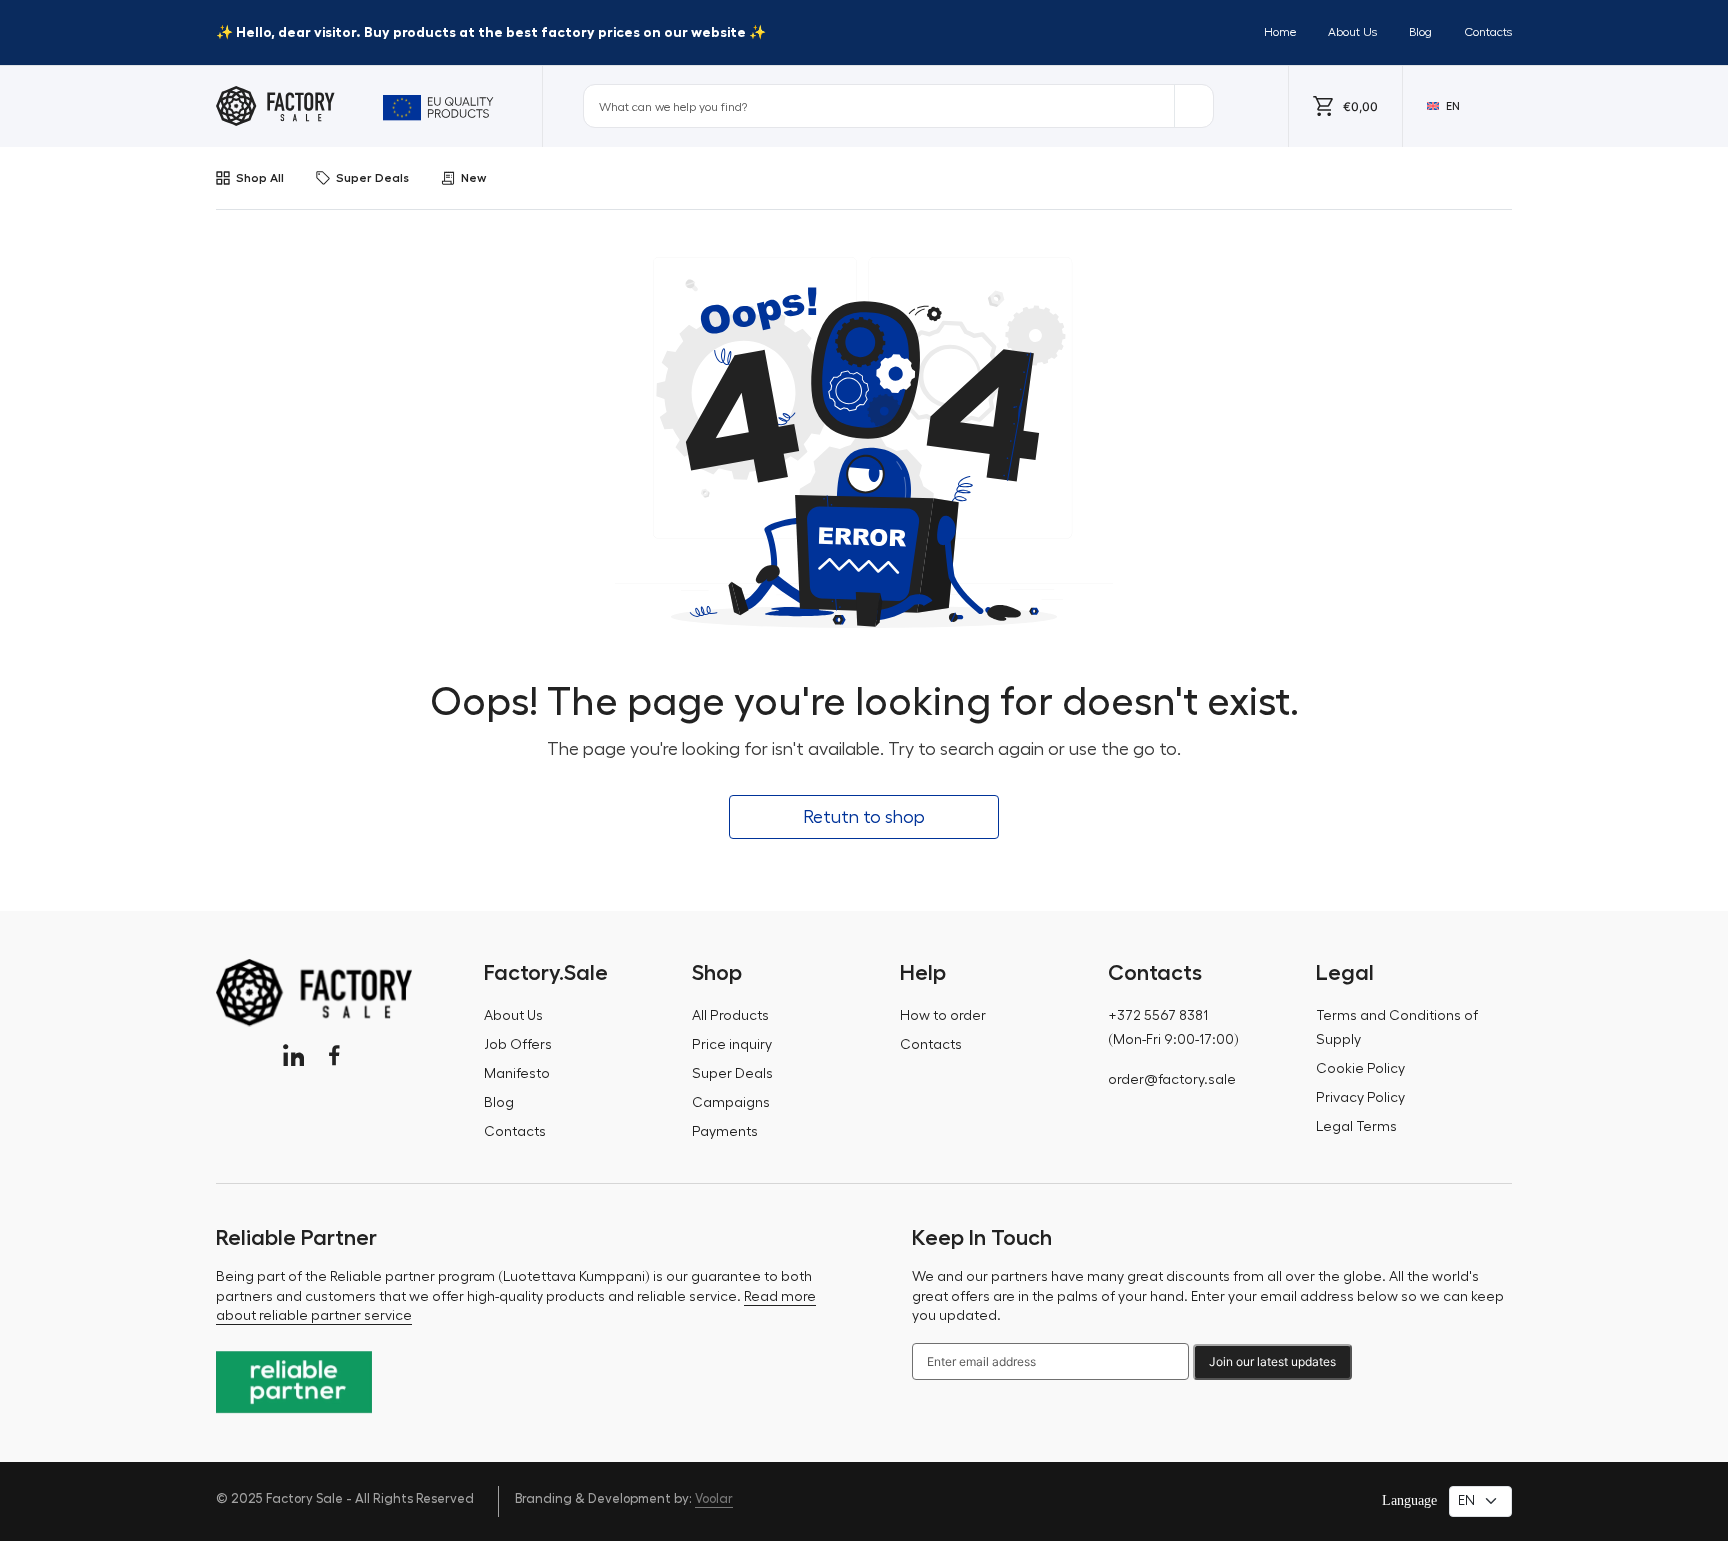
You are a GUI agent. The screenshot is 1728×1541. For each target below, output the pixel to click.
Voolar (714, 1498)
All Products (730, 1016)
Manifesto (517, 1074)
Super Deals (372, 178)
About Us (1352, 32)
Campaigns (731, 1103)
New (473, 178)
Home (1280, 32)
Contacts (1488, 32)
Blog (1420, 32)
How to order (943, 1016)
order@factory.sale (1172, 1080)
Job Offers (518, 1045)
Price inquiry (732, 1045)
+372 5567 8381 (1158, 1016)
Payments (725, 1132)
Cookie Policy (1360, 1069)
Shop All (260, 178)
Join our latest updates (1272, 1361)
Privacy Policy (1360, 1098)
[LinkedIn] (293, 1055)
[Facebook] (334, 1055)
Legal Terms (1356, 1127)
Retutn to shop (864, 817)
